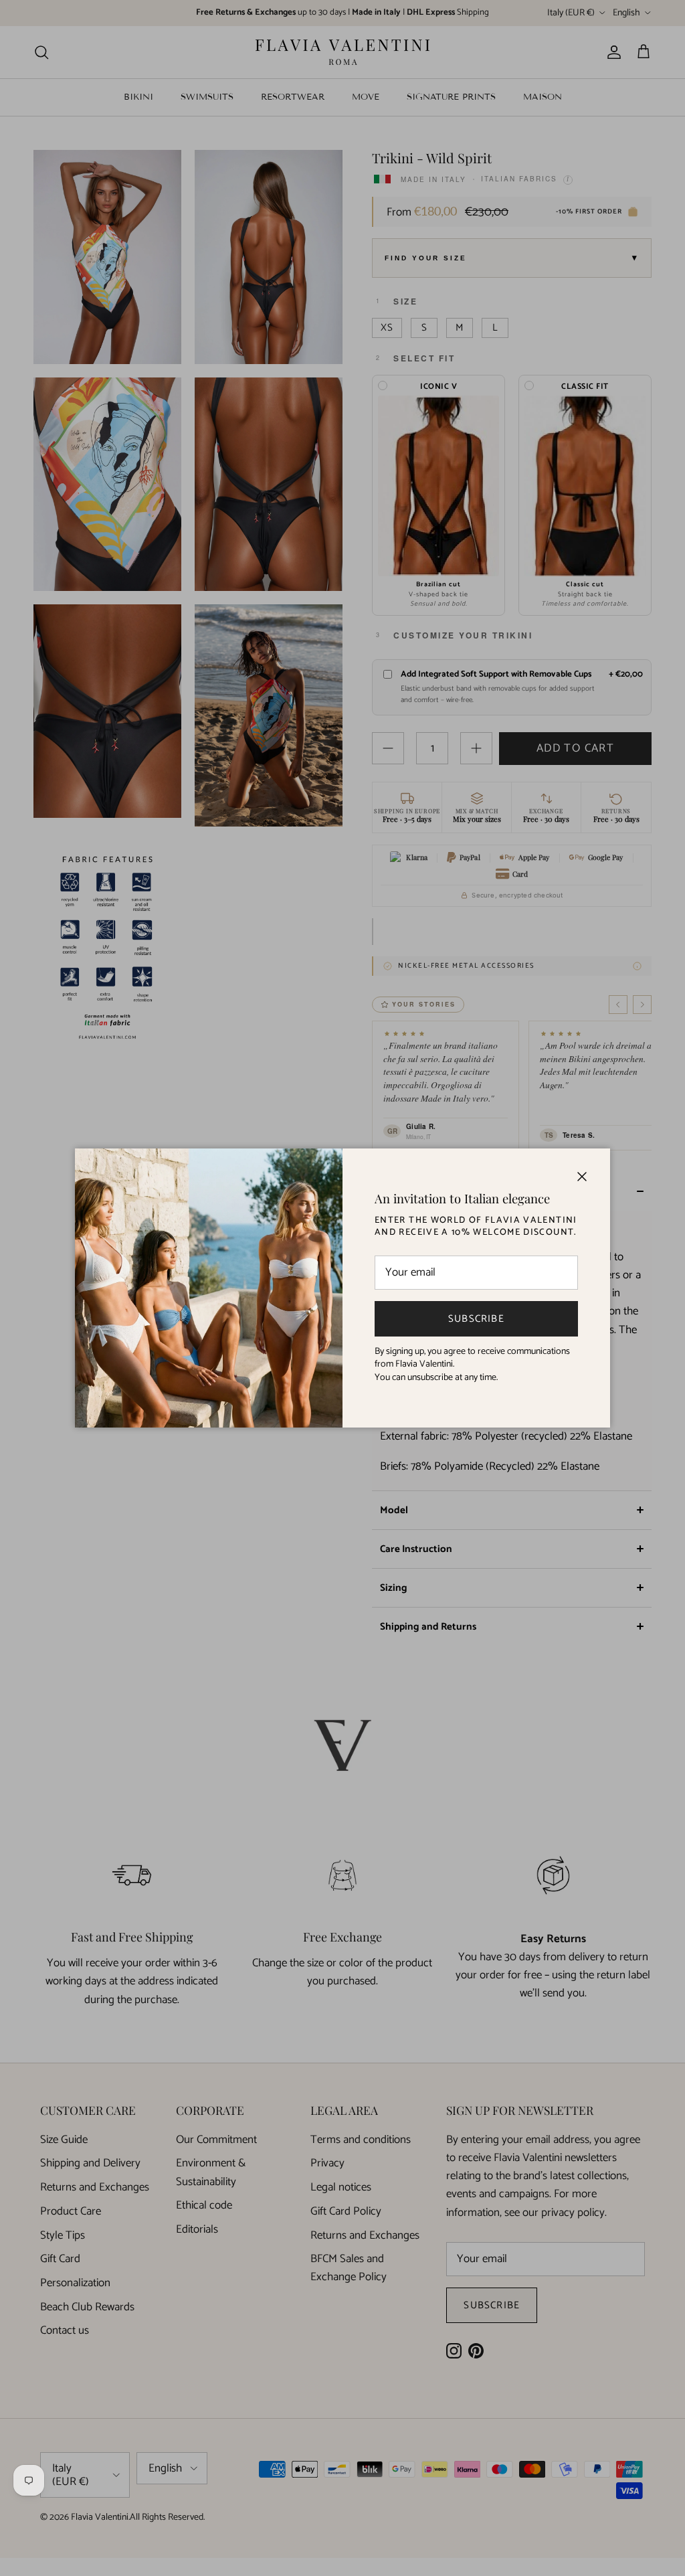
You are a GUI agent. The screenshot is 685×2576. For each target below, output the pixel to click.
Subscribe (476, 1319)
